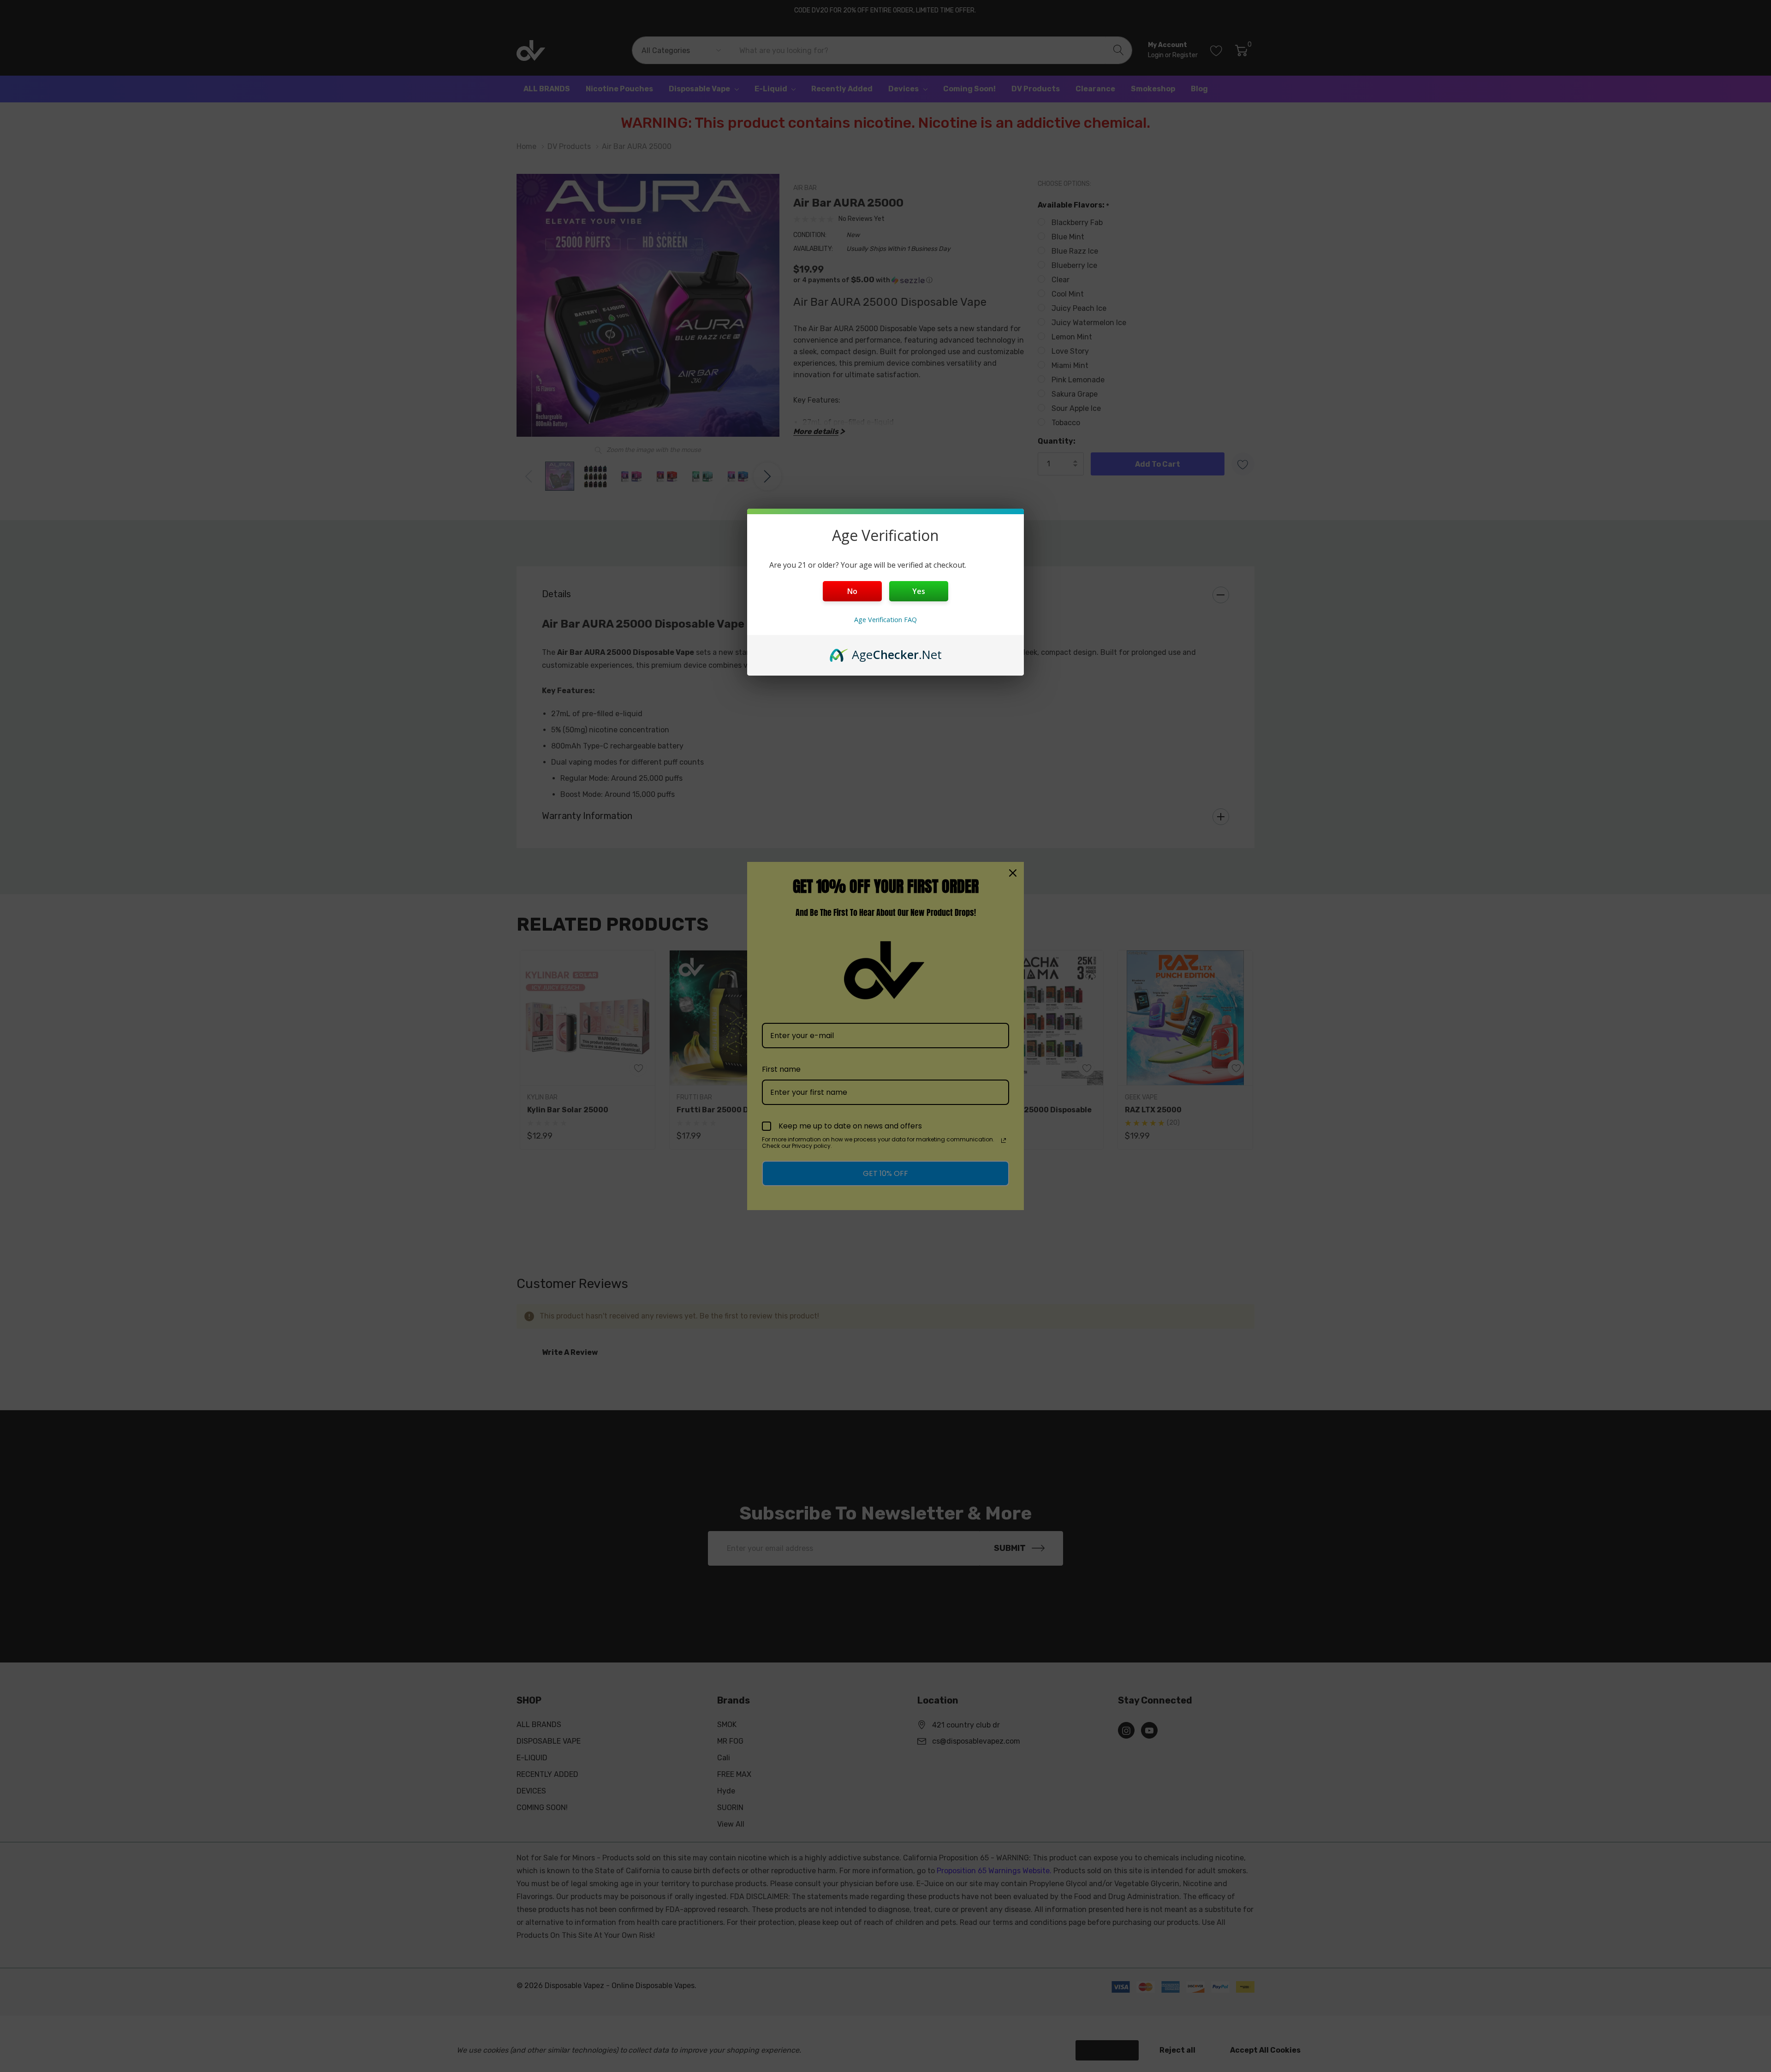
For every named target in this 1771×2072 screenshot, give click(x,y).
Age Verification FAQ (885, 620)
